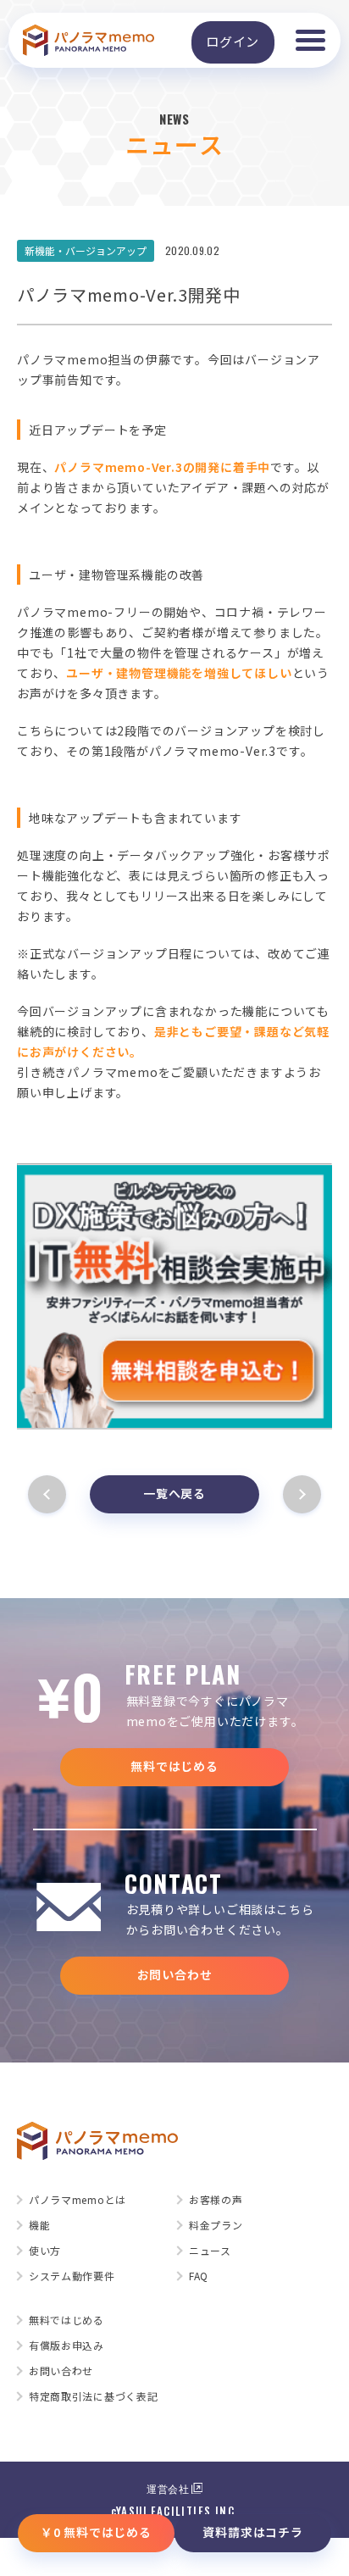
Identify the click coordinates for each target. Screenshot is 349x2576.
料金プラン (216, 2225)
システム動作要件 (72, 2276)
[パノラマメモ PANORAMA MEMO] (89, 41)
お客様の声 (216, 2200)
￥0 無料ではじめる (96, 2532)
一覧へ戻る (174, 1493)
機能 (39, 2225)
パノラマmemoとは (78, 2200)
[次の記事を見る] (299, 1494)
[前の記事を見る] (50, 1494)
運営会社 (168, 2488)
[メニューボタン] (310, 40)
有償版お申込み (66, 2346)
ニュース (210, 2251)
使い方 (45, 2251)
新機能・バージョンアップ (86, 250)
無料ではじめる (174, 1766)
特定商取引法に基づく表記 (93, 2396)
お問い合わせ (175, 1974)
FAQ (199, 2276)
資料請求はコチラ (252, 2532)
